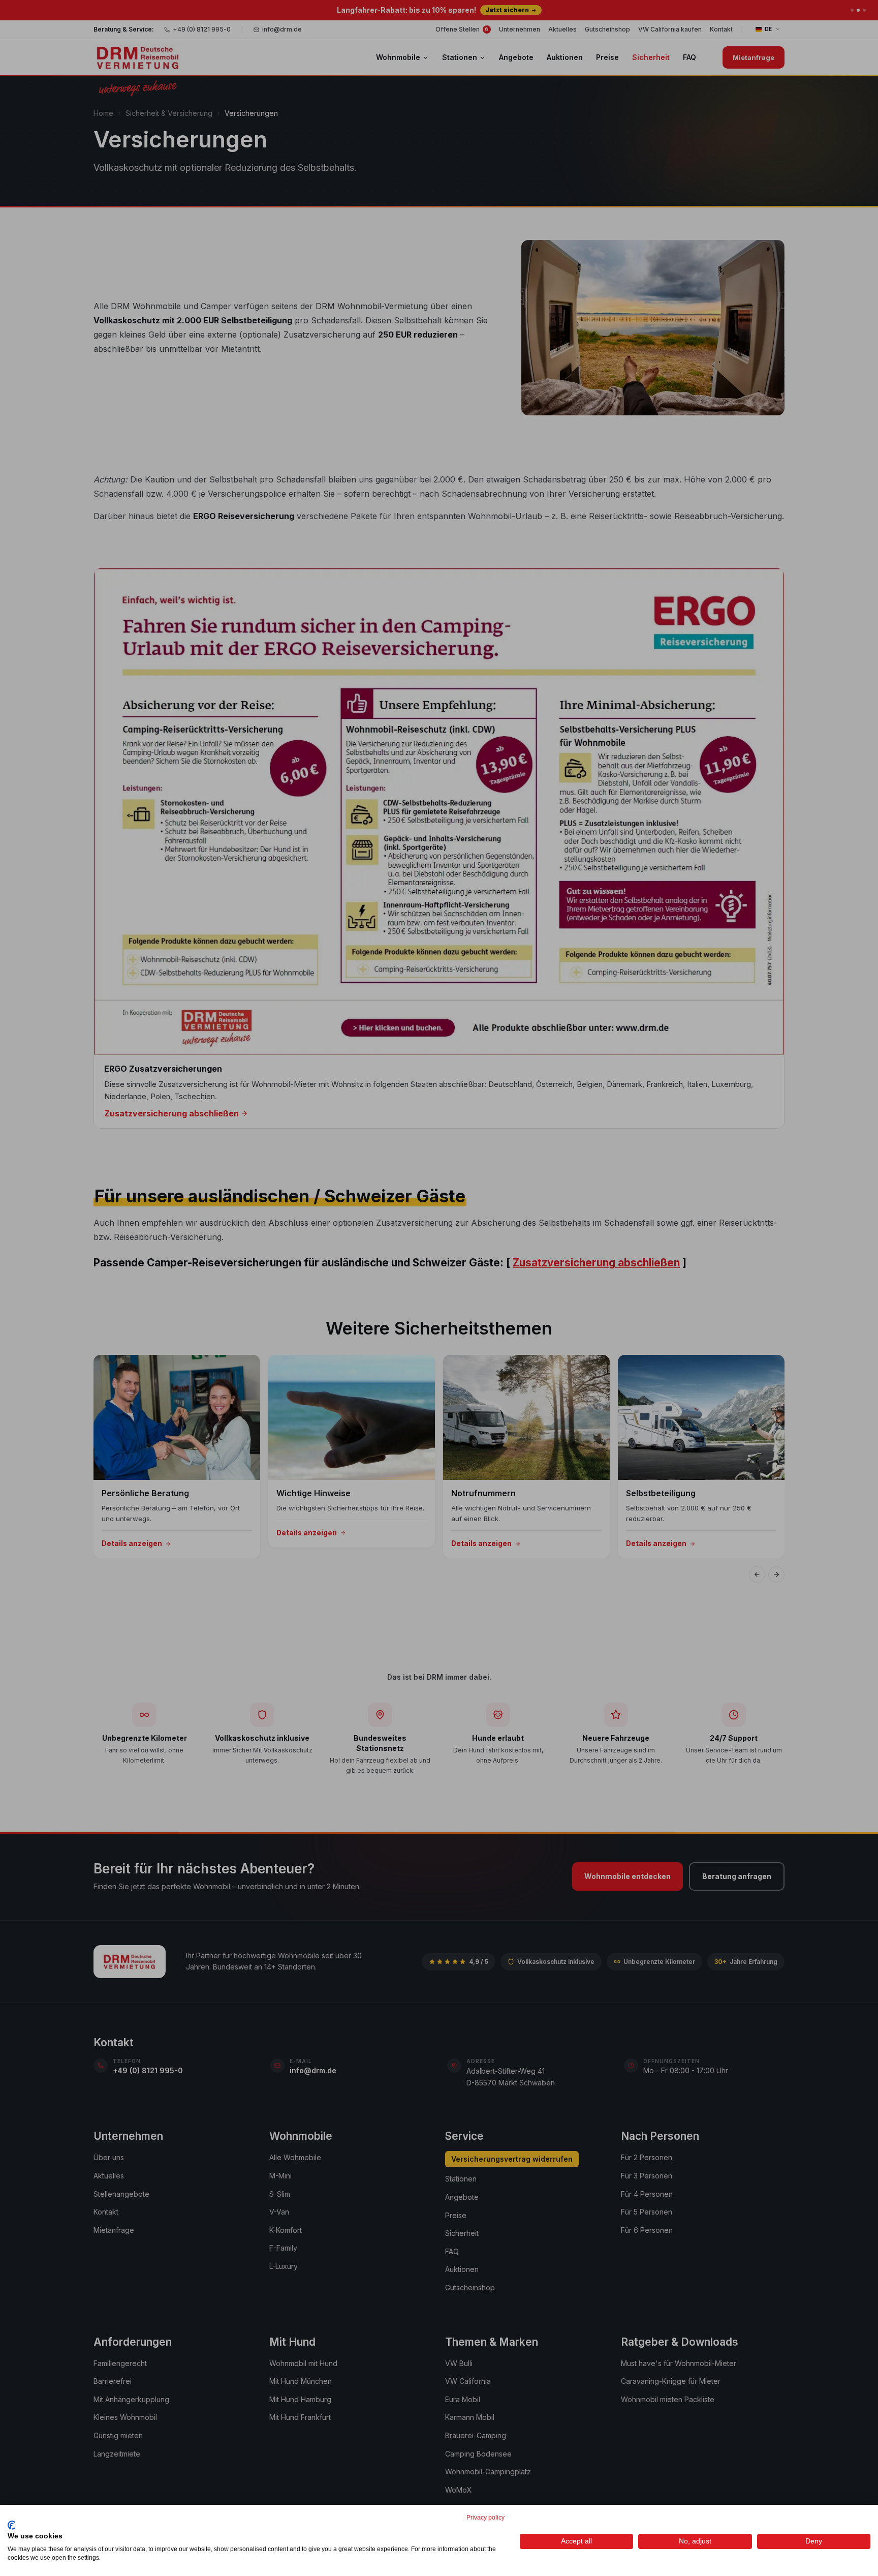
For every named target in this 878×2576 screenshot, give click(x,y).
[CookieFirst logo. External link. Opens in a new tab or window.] (11, 2525)
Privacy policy (485, 2518)
